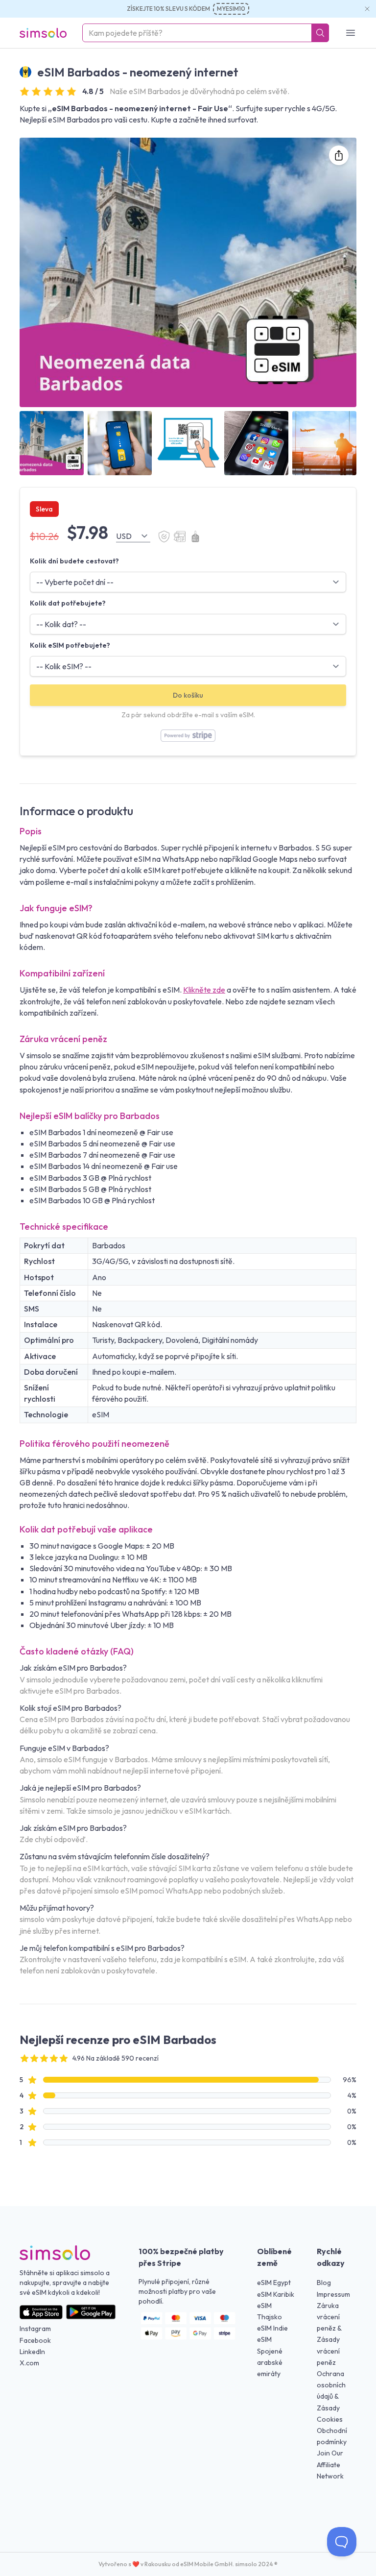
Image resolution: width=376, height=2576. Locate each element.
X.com (29, 2363)
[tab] (52, 443)
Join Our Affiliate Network (330, 2464)
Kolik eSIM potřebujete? (70, 645)
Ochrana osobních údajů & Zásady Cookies (331, 2396)
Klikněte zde (204, 990)
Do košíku (188, 695)
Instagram (35, 2329)
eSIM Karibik (276, 2294)
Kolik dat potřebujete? (68, 603)
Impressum (333, 2294)
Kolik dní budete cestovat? (74, 561)
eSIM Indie (272, 2328)
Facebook (35, 2340)
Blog (324, 2283)
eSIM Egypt (274, 2283)
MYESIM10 (231, 9)
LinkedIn (32, 2352)
